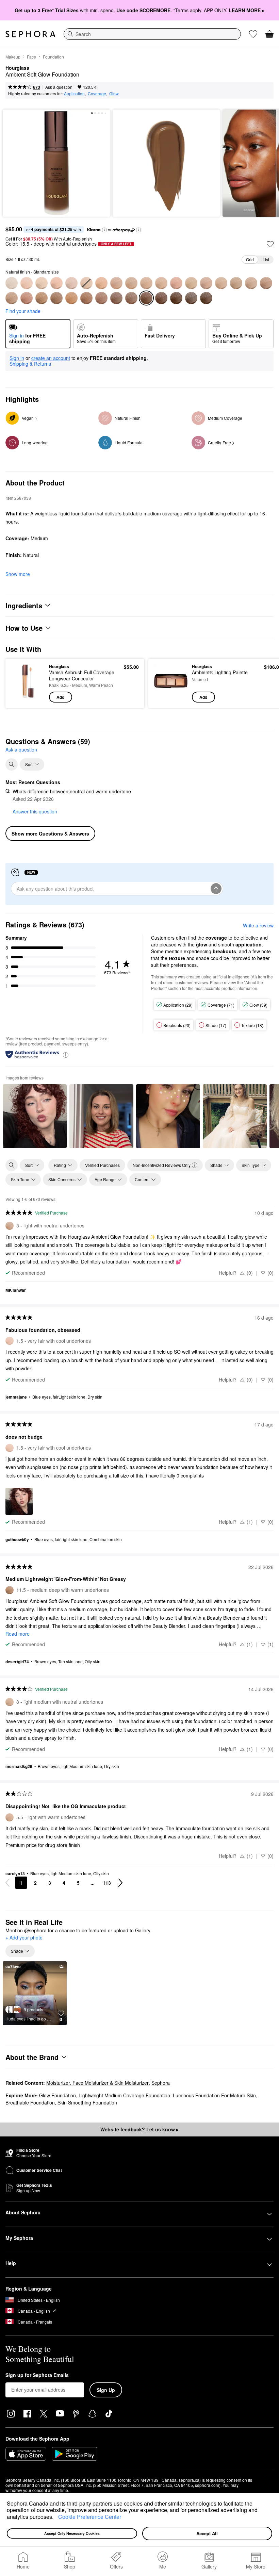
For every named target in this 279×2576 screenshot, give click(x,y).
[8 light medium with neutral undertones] (221, 283)
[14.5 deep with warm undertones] (116, 298)
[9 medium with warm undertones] (236, 283)
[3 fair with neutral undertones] (71, 283)
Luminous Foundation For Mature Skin (214, 2095)
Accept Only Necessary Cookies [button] (72, 2533)
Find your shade (23, 311)
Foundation (53, 57)
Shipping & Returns (30, 364)
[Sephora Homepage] (30, 34)
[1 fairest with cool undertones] (12, 283)
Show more (18, 574)
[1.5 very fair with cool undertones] (27, 283)
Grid (250, 259)
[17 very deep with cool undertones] (191, 298)
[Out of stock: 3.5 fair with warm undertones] (86, 283)
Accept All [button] (207, 2533)
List (266, 259)
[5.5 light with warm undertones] (146, 283)
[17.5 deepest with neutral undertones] (206, 298)
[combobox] (152, 34)
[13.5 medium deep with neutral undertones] (86, 298)
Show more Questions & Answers (50, 833)
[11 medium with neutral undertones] (27, 298)
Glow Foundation (58, 2095)
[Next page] (120, 1883)
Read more (18, 1634)
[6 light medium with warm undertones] (161, 283)
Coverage (97, 93)
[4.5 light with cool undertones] (116, 283)
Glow (114, 93)
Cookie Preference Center (90, 2517)
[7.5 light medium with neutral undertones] (206, 283)
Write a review (258, 925)
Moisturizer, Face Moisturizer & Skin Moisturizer (97, 2083)
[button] (56, 2517)
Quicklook (21, 683)
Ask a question (59, 87)
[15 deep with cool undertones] (131, 298)
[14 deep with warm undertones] (101, 298)
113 (107, 1883)
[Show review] (35, 1116)
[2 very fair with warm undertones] (42, 283)
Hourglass (17, 68)
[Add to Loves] (270, 244)
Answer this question (35, 811)
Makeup (13, 57)
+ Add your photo (24, 1938)
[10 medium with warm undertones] (266, 283)
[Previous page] (7, 1883)
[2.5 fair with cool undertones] (56, 283)
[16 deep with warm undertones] (161, 298)
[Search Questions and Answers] (12, 764)
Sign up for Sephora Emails (37, 2375)
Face (31, 57)
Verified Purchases (102, 1165)
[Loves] (253, 34)
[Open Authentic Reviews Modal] (66, 1054)
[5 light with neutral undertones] (131, 283)
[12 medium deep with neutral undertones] (56, 298)
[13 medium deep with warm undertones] (71, 298)
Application (74, 93)
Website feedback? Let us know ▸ (139, 2129)
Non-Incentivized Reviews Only (162, 1165)
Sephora (161, 2083)
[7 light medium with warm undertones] (191, 283)
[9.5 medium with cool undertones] (251, 283)
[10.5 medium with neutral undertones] (12, 298)
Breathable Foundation (30, 2102)
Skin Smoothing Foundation (87, 2102)
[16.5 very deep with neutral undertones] (176, 298)
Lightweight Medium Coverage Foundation (124, 2095)
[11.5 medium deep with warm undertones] (42, 298)
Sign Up (106, 2390)
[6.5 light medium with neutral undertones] (176, 283)
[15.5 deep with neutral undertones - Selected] (146, 298)
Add (60, 697)
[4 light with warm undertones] (101, 283)
